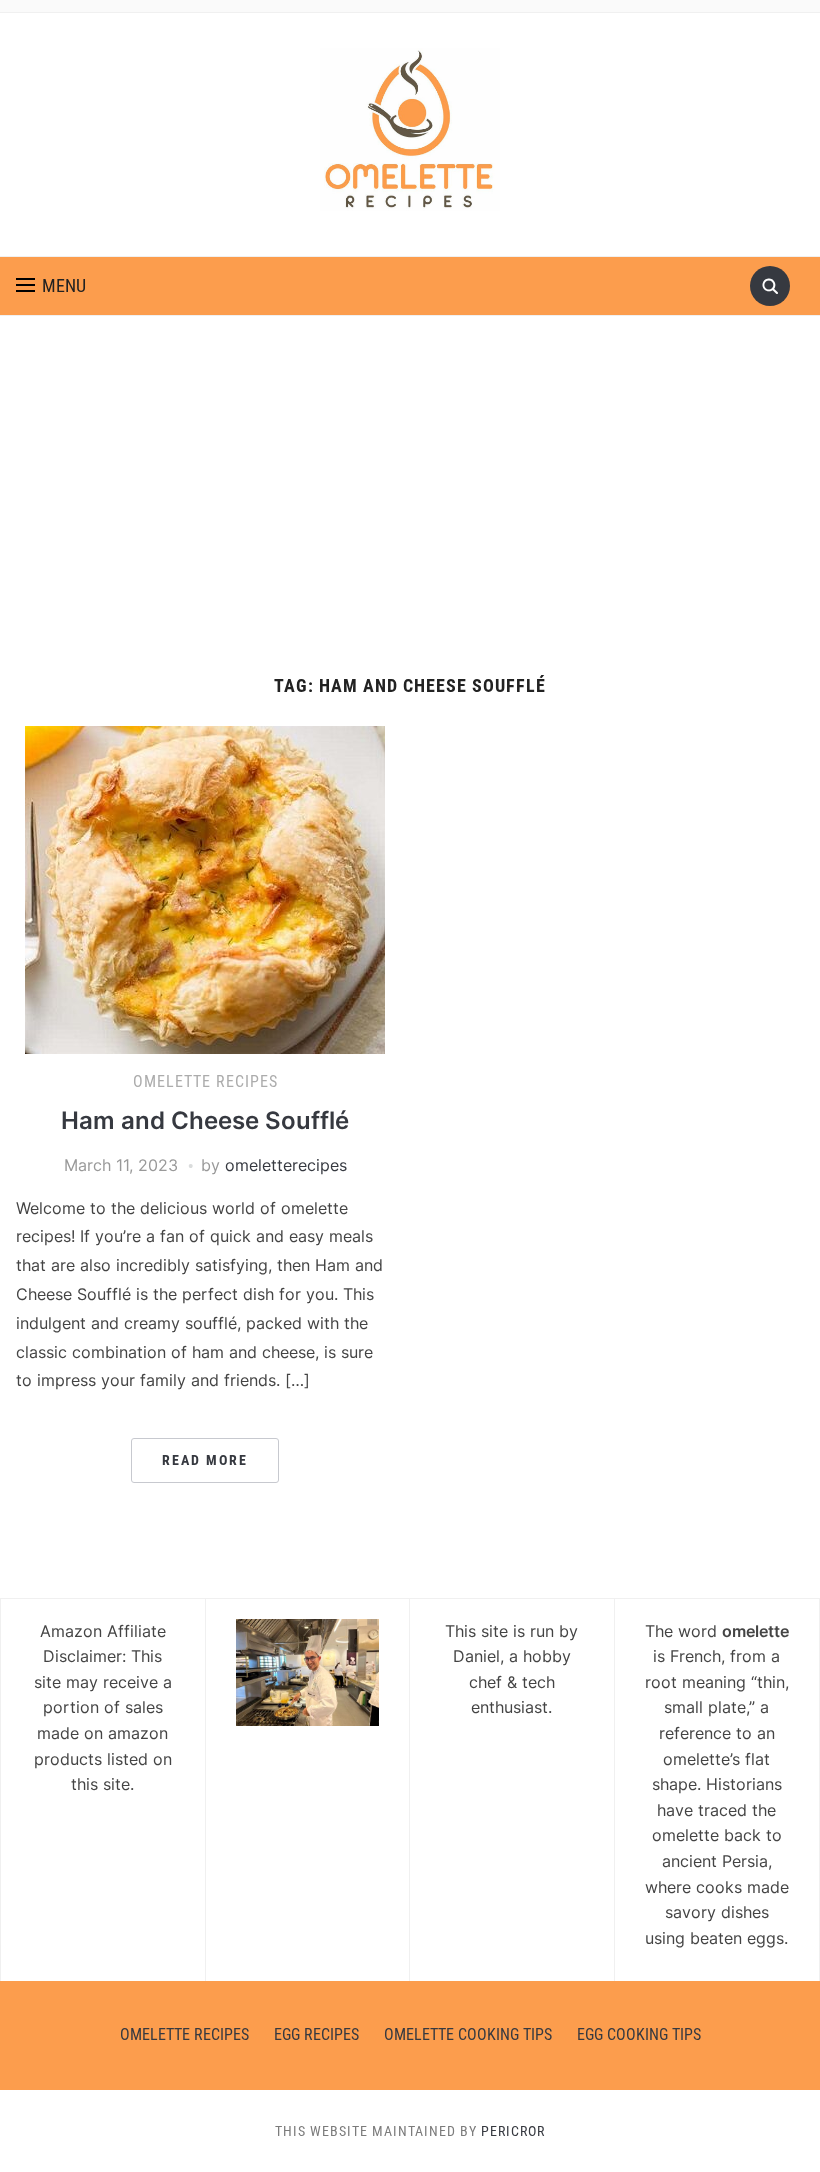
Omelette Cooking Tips (468, 2034)
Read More (205, 1460)
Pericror (513, 2131)
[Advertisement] (410, 496)
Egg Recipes (316, 2034)
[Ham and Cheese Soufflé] (205, 888)
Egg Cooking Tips (639, 2034)
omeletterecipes (286, 1165)
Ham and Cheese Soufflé (205, 1120)
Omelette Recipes (205, 1081)
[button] (51, 286)
